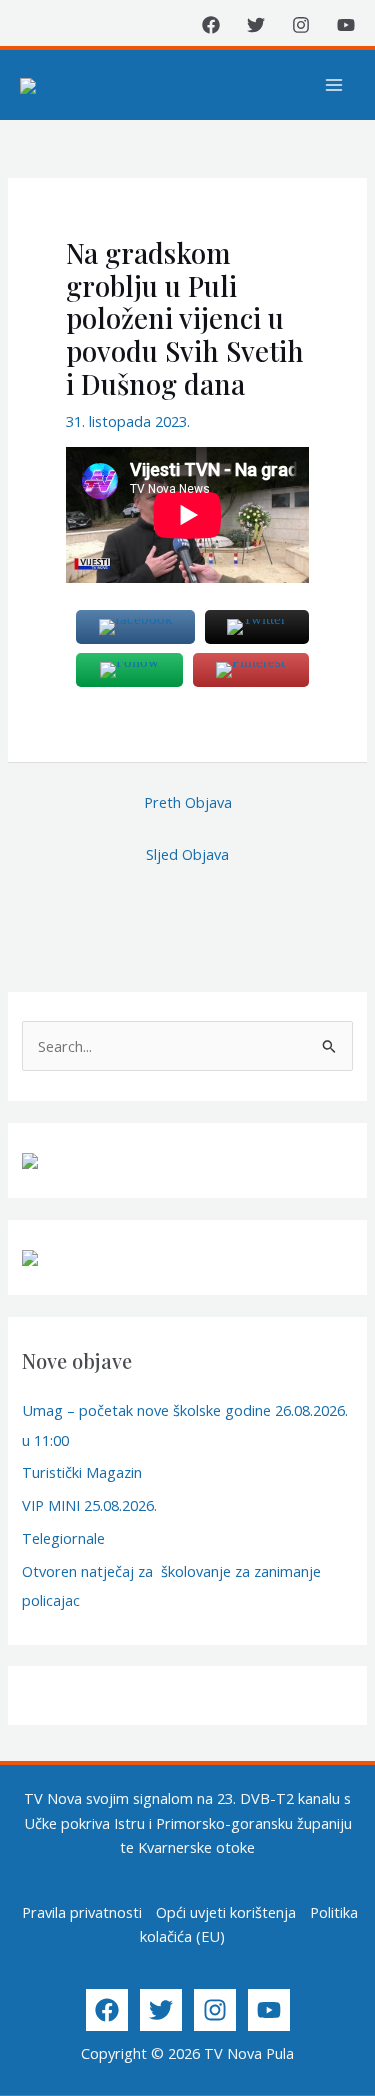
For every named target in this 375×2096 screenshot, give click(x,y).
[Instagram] (301, 25)
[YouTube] (346, 25)
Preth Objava (188, 802)
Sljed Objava (187, 854)
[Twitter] (256, 25)
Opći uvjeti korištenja (226, 1912)
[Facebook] (211, 25)
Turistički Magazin (82, 1472)
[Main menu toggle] (334, 85)
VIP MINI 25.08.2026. (89, 1505)
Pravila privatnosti (82, 1912)
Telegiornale (63, 1538)
